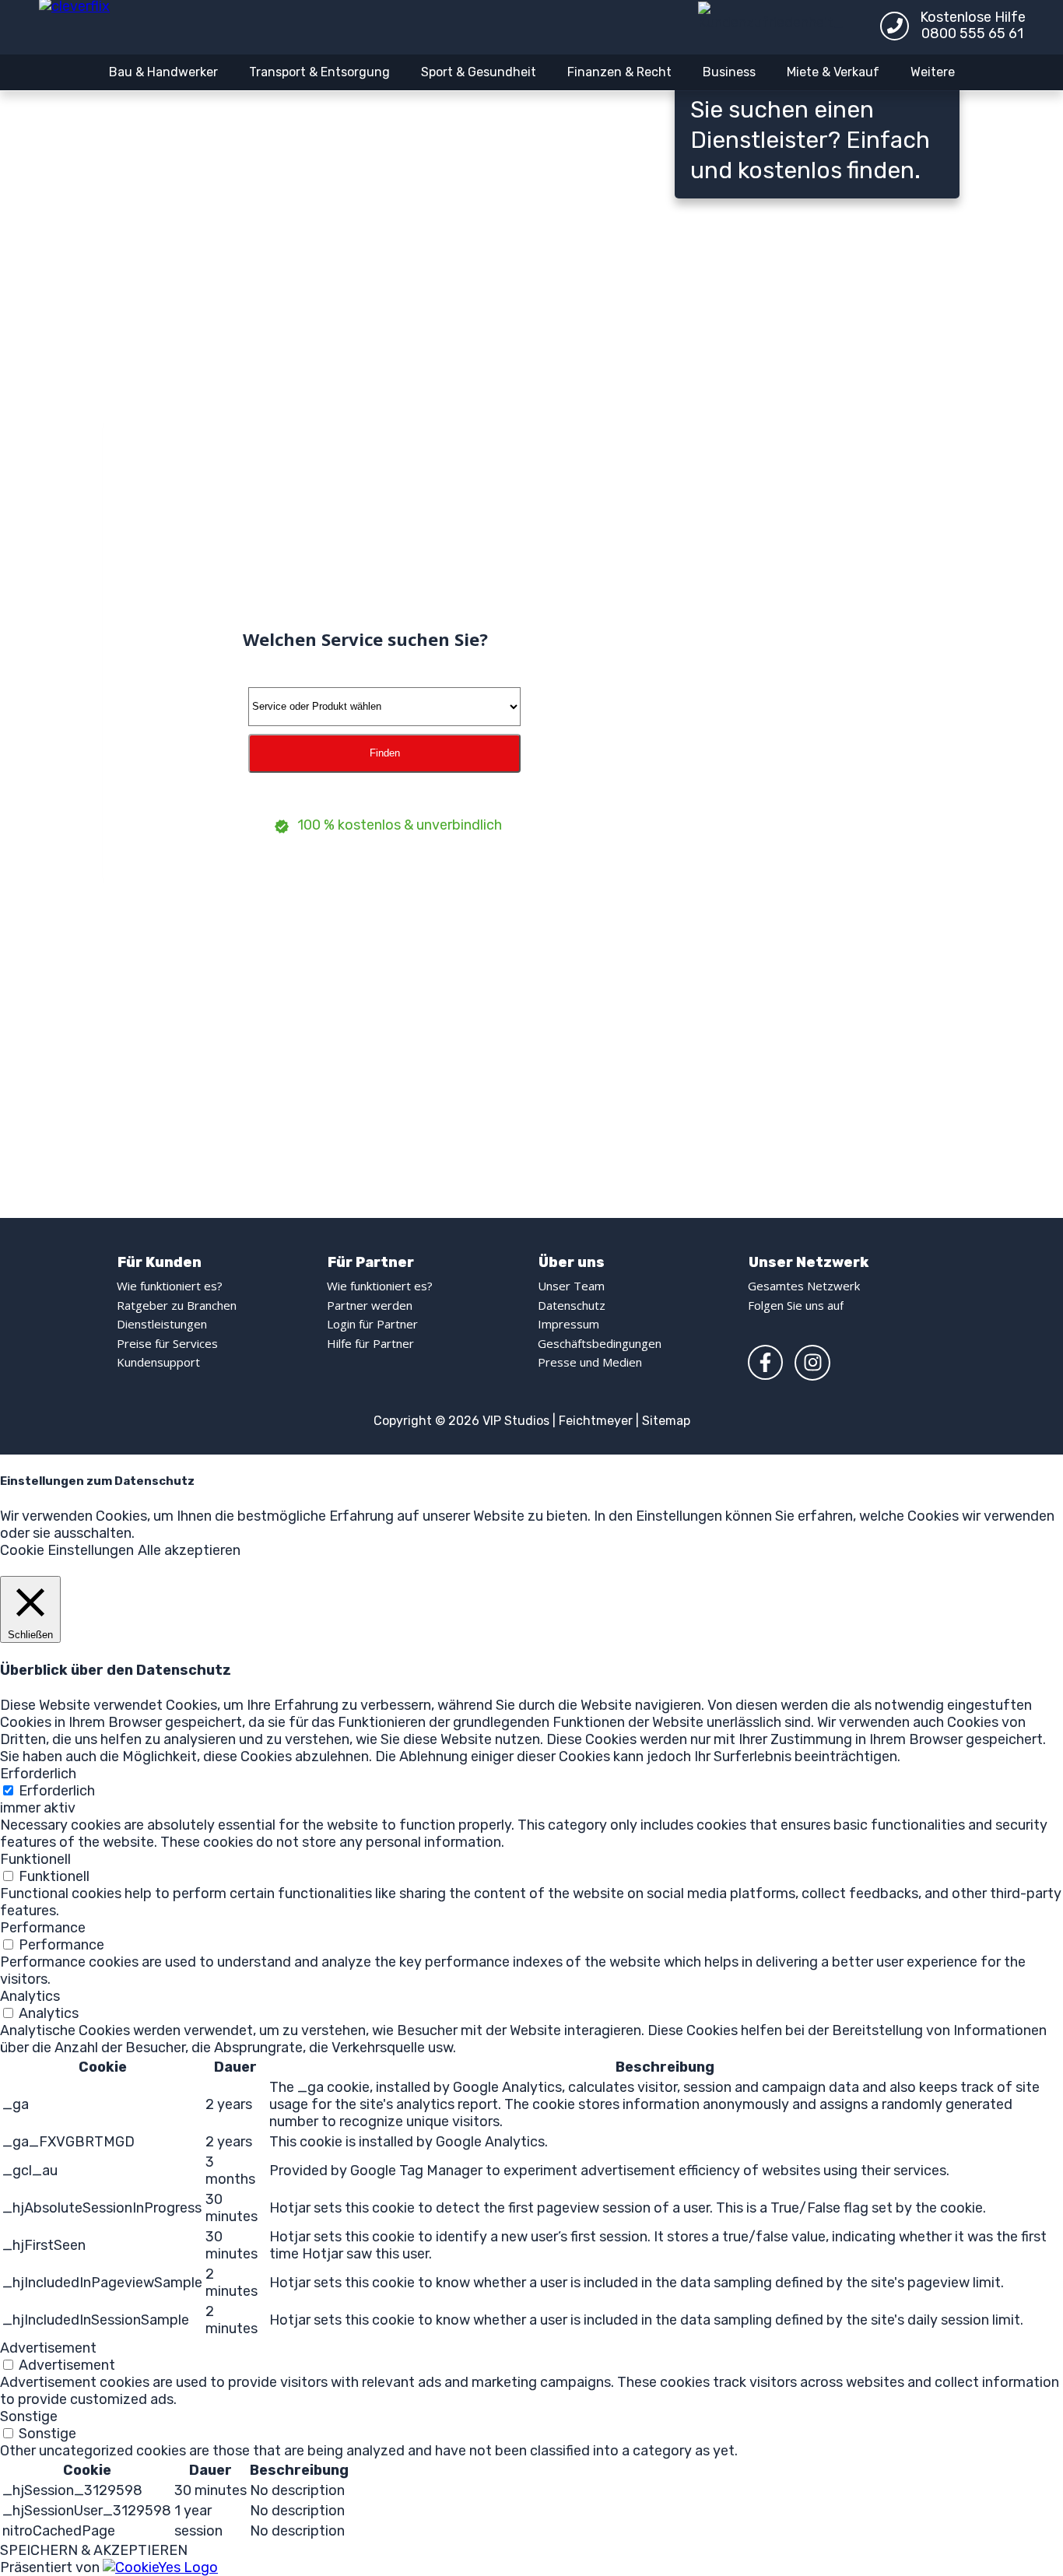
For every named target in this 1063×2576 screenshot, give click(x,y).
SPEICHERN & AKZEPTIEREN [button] (94, 2550)
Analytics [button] (30, 1996)
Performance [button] (43, 1928)
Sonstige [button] (29, 2416)
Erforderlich (57, 1791)
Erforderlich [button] (38, 1774)
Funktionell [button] (35, 1859)
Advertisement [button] (48, 2348)
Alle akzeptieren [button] (189, 1550)
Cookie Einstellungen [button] (67, 1550)
